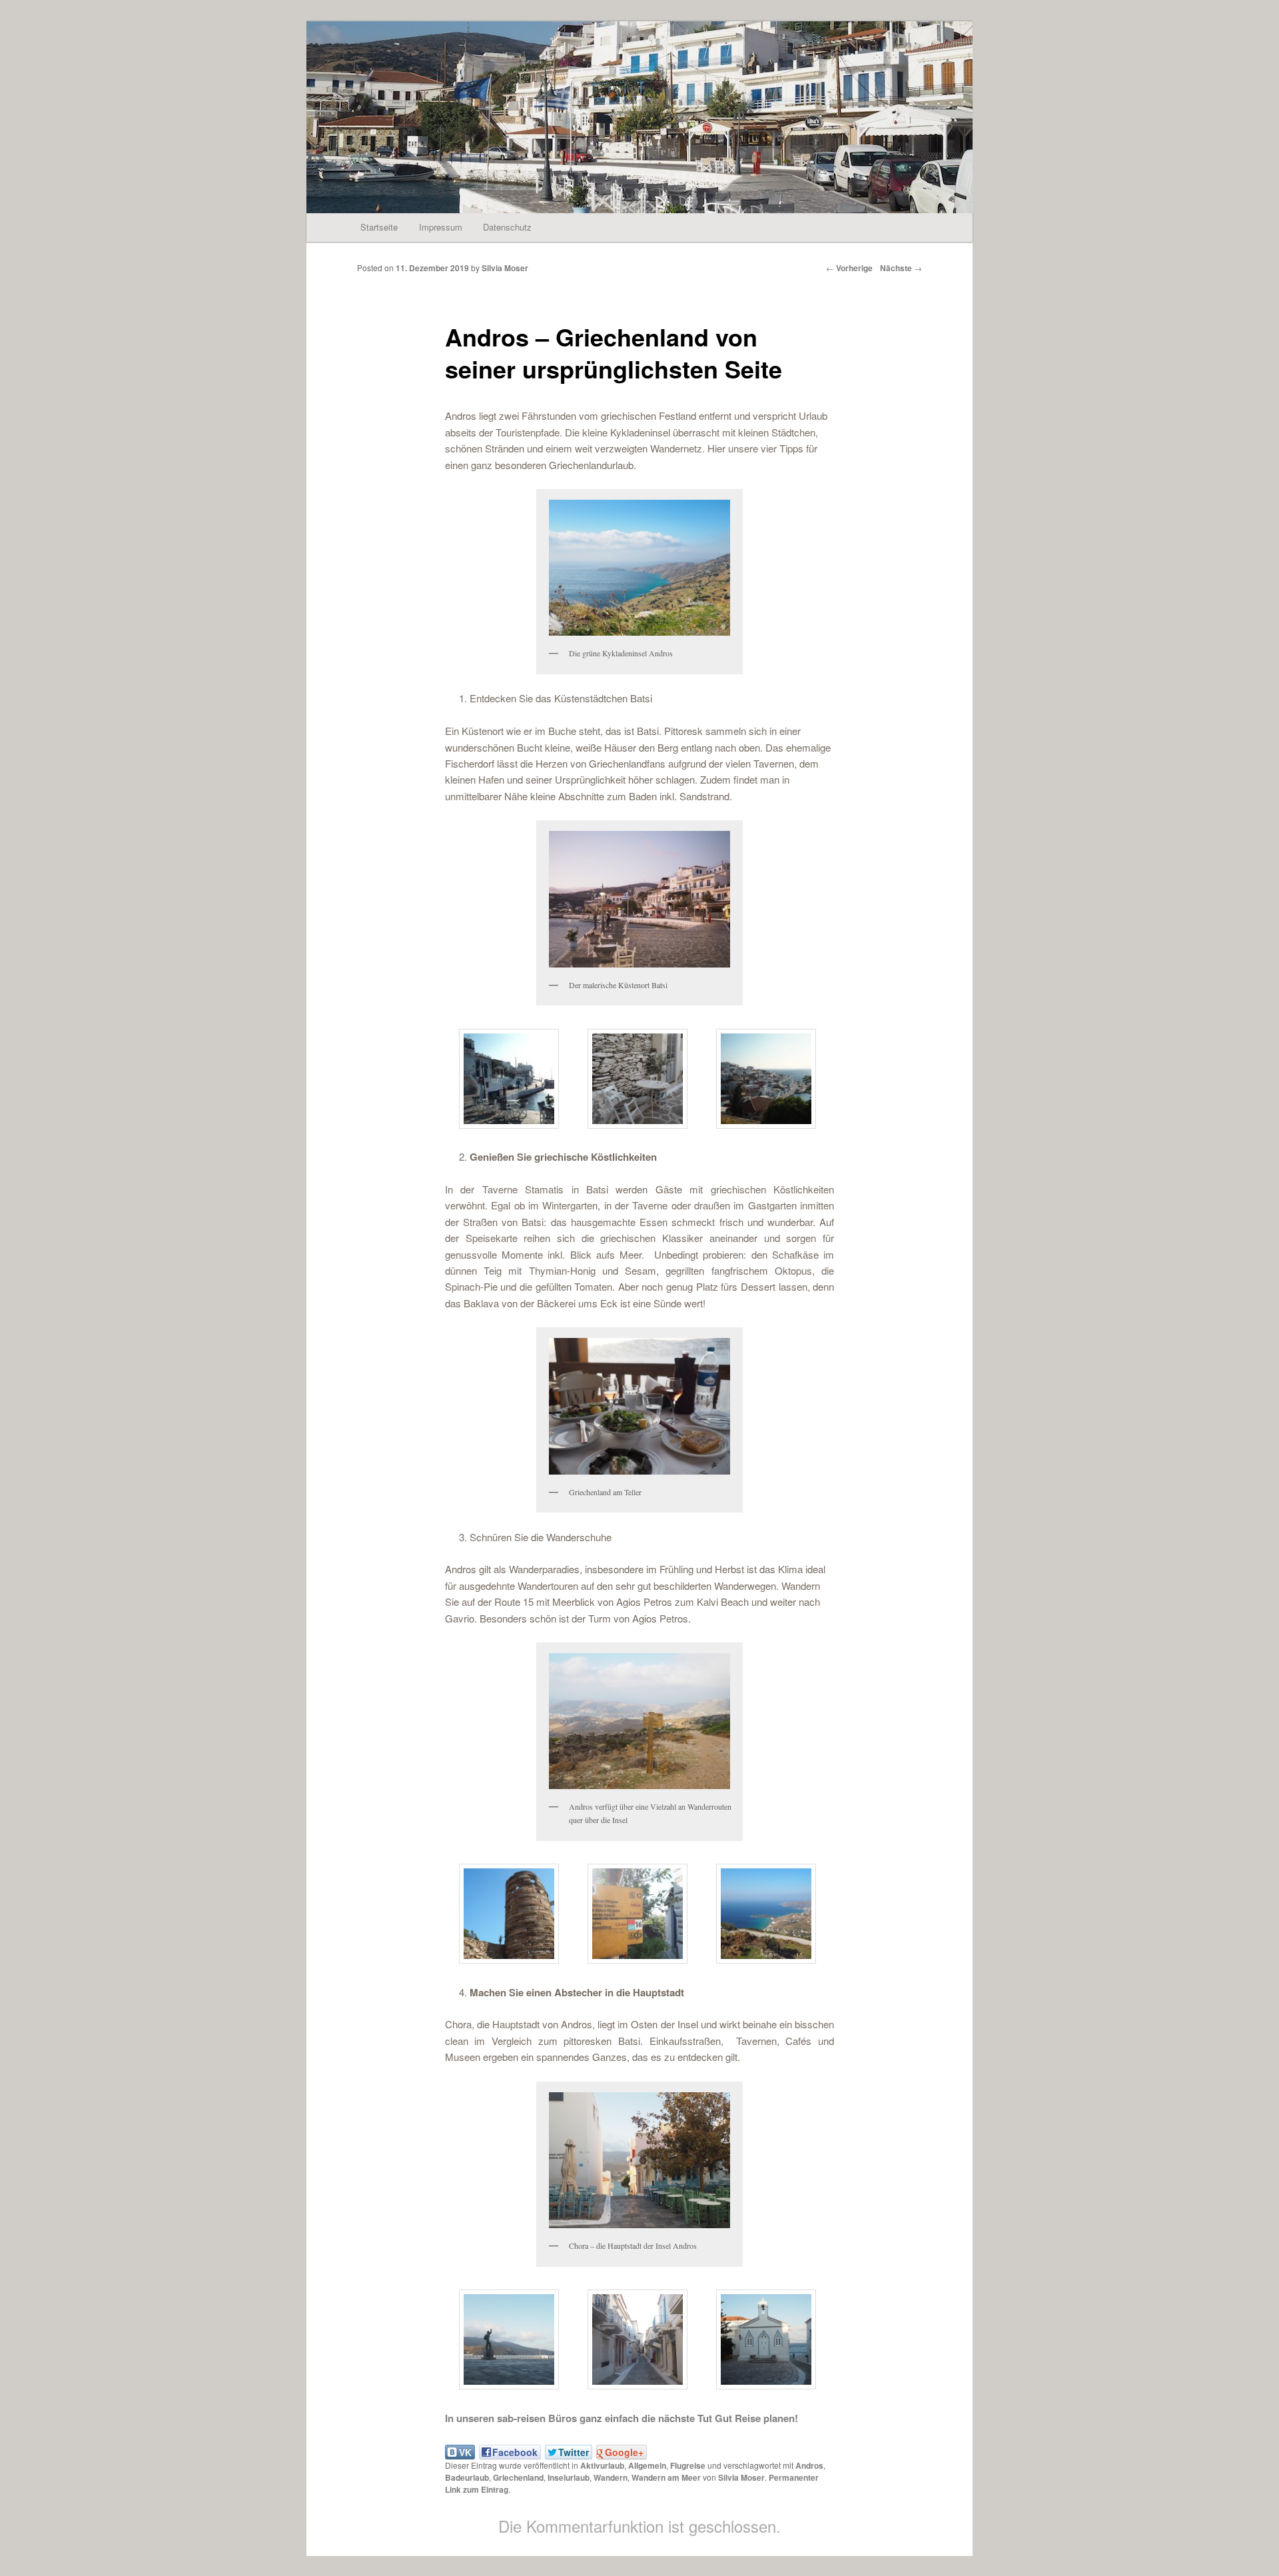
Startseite (379, 227)
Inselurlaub (569, 2477)
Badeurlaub (467, 2477)
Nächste (901, 268)
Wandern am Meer (666, 2477)
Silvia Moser (505, 268)
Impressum (441, 227)
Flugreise (688, 2465)
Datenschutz (507, 227)
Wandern (611, 2477)
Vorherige (849, 268)
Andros (809, 2465)
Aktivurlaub (602, 2465)
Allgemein (647, 2465)
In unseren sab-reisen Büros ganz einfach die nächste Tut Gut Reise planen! (622, 2418)
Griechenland (518, 2477)
